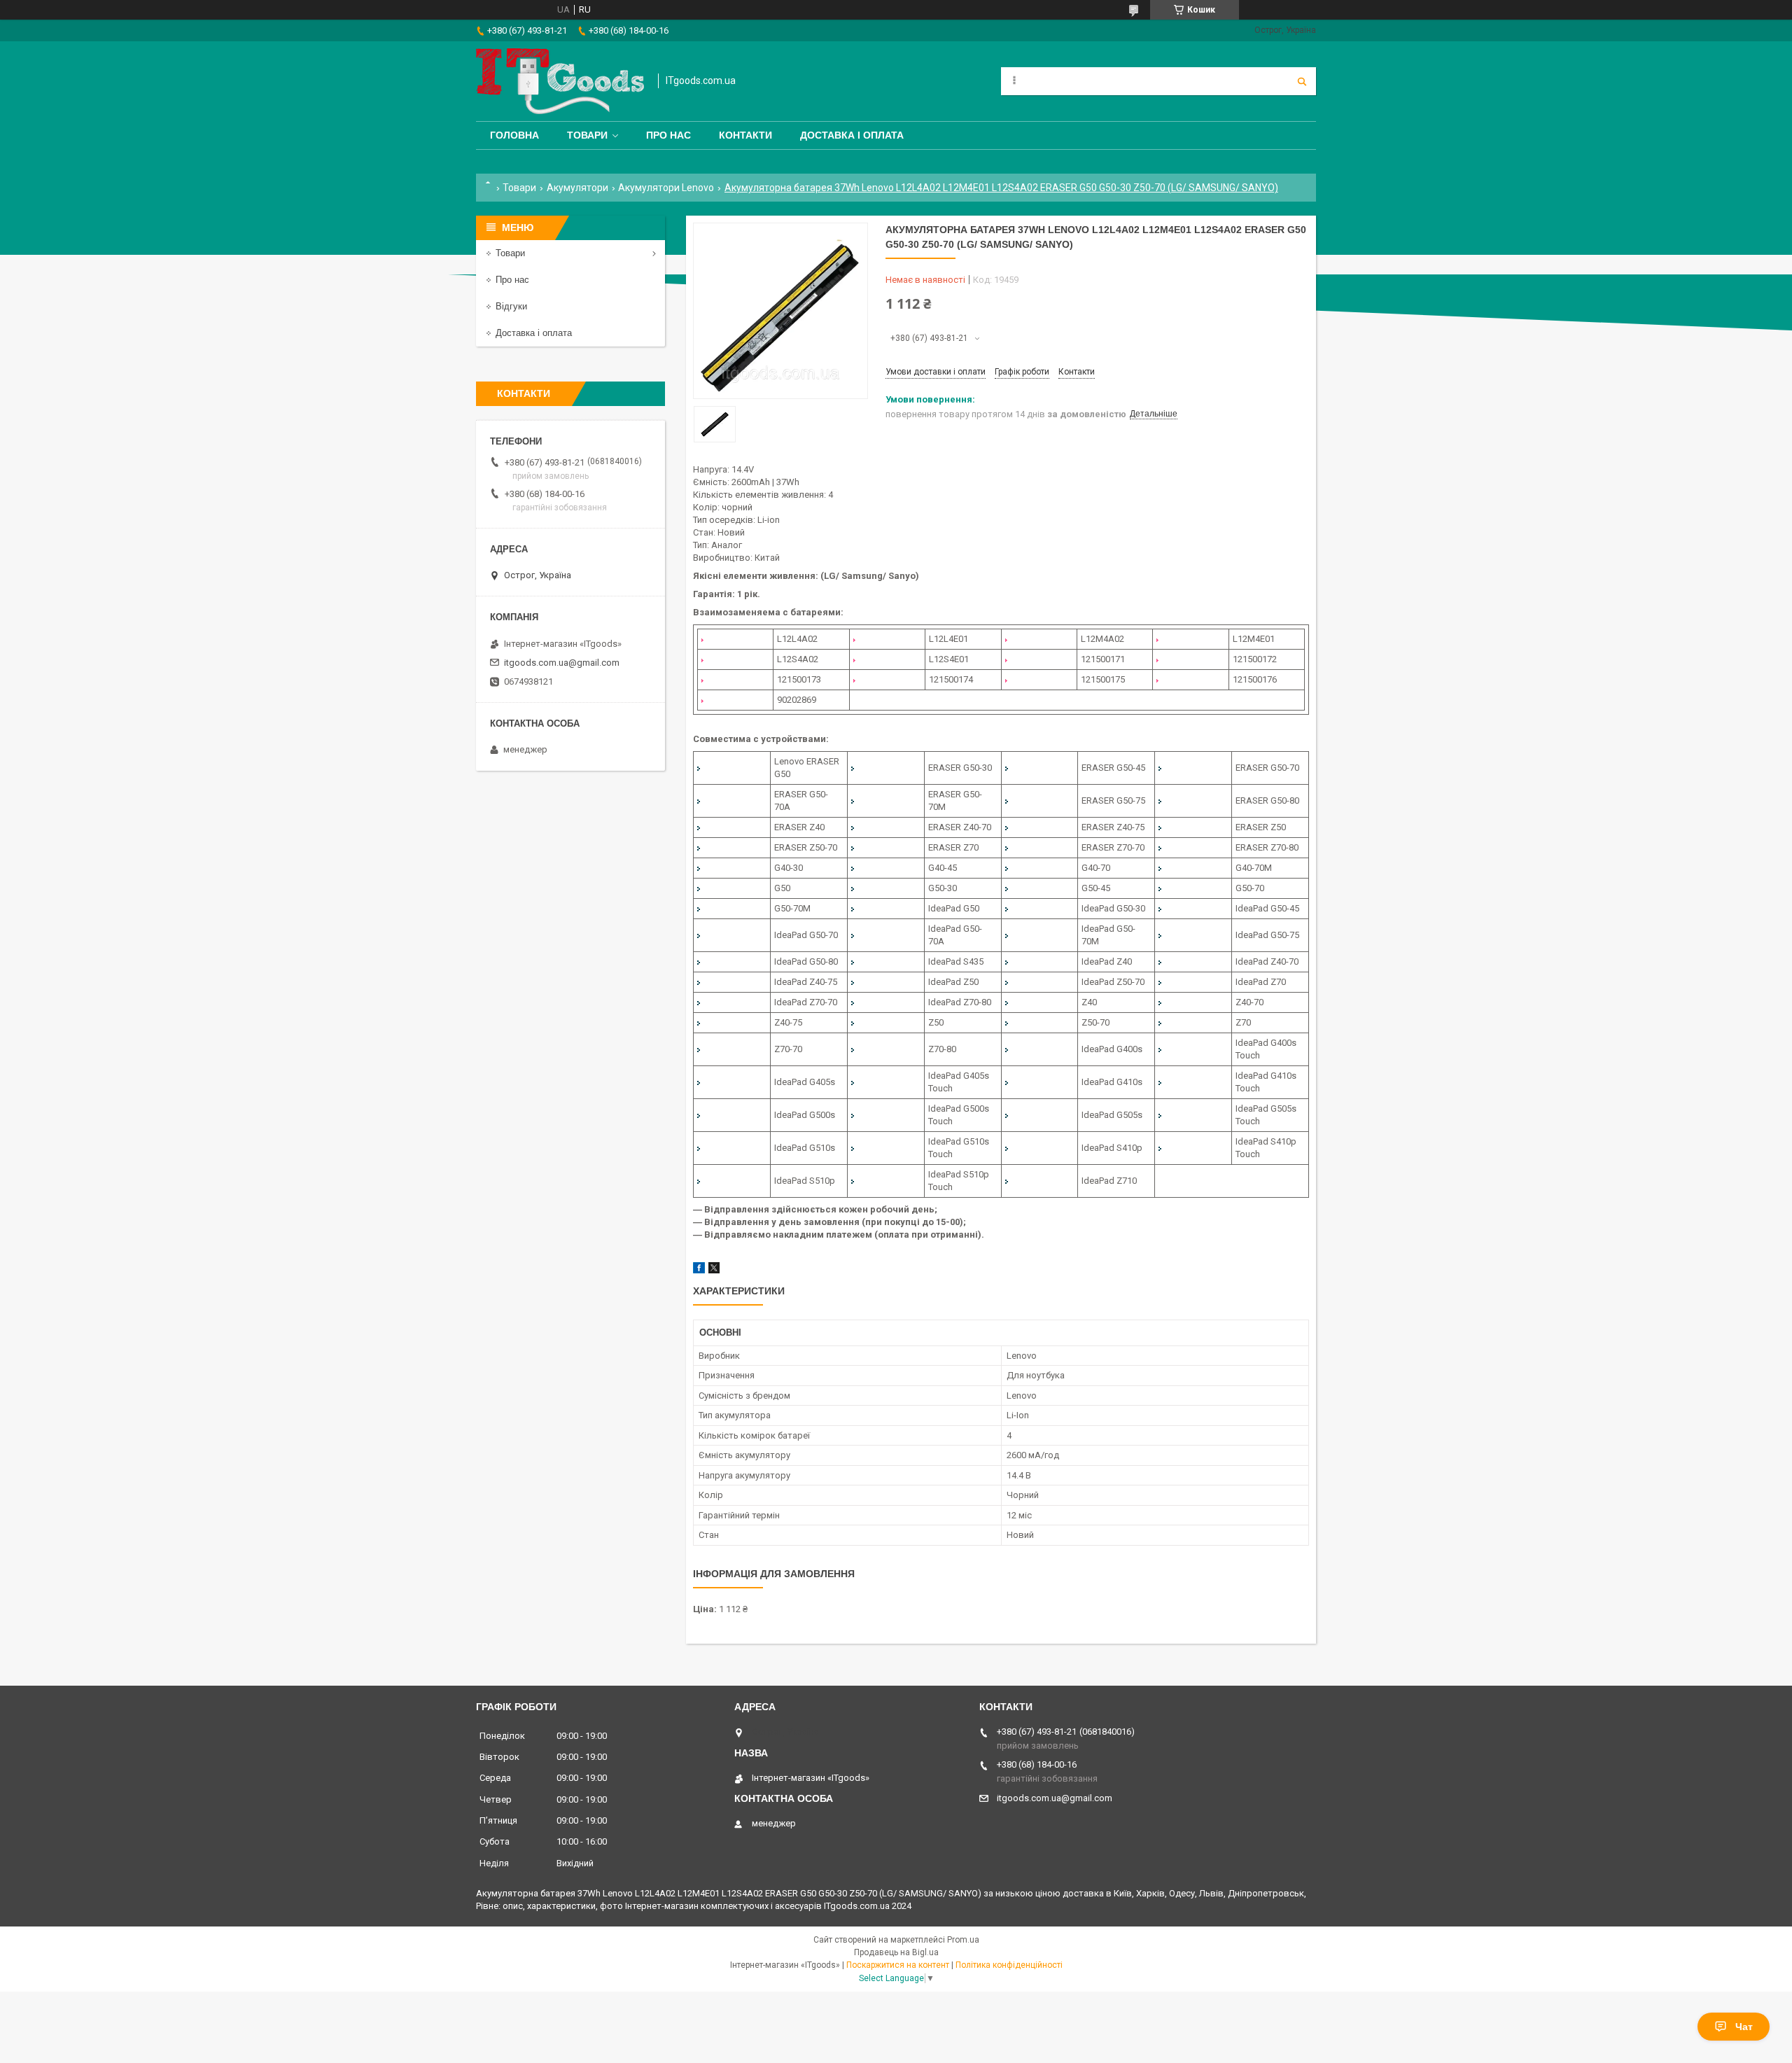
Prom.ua (963, 1940)
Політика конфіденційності (1009, 1965)
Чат (1744, 2027)
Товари (587, 135)
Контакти (745, 135)
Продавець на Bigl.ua (896, 1952)
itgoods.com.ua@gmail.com (562, 663)
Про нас (668, 135)
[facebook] (699, 1270)
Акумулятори (577, 188)
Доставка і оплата (852, 135)
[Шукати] (1302, 81)
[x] (714, 1270)
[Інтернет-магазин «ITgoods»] (560, 81)
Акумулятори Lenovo (666, 188)
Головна (514, 135)
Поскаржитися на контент (898, 1965)
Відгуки (511, 306)
